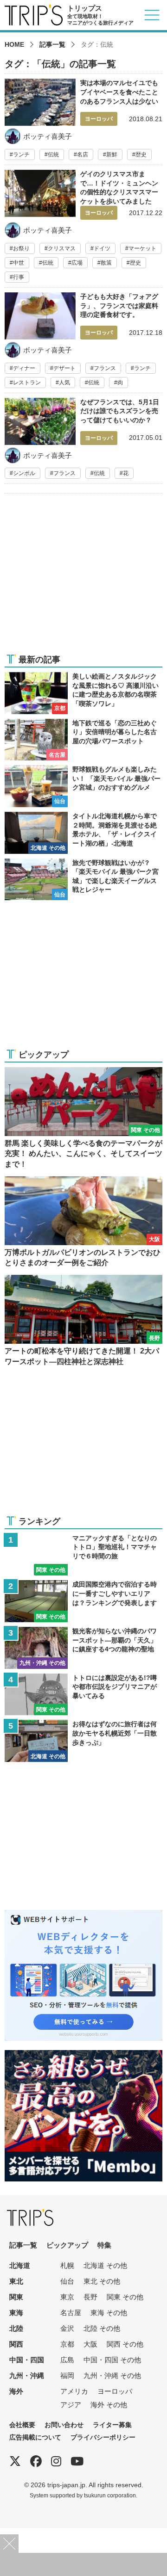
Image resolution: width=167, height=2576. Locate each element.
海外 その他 (109, 2405)
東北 (16, 2281)
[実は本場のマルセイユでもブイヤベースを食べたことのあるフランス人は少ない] (83, 119)
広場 (77, 263)
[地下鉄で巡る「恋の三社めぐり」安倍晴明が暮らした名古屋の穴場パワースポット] (83, 740)
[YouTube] (77, 2461)
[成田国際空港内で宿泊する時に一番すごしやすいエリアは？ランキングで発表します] (83, 1601)
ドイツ (102, 248)
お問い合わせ (64, 2425)
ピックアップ (67, 2245)
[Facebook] (36, 2461)
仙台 (67, 2281)
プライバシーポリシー (103, 2437)
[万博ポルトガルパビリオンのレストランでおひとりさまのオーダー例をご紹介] (83, 1222)
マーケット (142, 248)
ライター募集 (112, 2425)
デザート (64, 368)
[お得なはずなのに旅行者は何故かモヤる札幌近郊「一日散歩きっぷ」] (83, 1741)
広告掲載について (35, 2437)
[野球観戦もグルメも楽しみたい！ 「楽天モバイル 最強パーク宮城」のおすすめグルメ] (83, 786)
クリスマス (62, 248)
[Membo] (83, 2056)
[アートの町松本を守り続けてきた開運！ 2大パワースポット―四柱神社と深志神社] (83, 1321)
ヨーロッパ (115, 2391)
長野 (90, 2297)
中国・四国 (27, 2360)
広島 (67, 2360)
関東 (16, 2297)
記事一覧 (52, 44)
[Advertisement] (83, 579)
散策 (106, 263)
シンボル (24, 473)
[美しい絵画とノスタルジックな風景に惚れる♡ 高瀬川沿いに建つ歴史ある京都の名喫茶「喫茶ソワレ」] (83, 693)
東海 (16, 2313)
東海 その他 (109, 2313)
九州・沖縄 (27, 2375)
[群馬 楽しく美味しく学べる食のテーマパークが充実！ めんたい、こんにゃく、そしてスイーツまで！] (83, 1118)
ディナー (24, 368)
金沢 (67, 2328)
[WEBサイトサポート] (83, 1916)
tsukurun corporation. (111, 2495)
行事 (19, 277)
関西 (16, 2344)
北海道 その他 (105, 2265)
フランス (105, 368)
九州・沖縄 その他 (112, 2375)
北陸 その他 (102, 2328)
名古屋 (71, 2313)
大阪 (90, 2344)
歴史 (141, 154)
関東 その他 (125, 2297)
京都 (67, 2344)
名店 (83, 154)
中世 (19, 263)
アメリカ (74, 2391)
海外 (16, 2391)
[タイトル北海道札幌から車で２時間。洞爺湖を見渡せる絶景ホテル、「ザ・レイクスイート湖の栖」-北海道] (83, 833)
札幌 (67, 2265)
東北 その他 (102, 2281)
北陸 (16, 2328)
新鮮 (112, 154)
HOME (14, 44)
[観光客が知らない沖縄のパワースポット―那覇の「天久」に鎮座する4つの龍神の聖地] (83, 1648)
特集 (104, 2245)
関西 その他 (125, 2344)
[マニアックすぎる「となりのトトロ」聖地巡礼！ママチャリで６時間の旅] (83, 1555)
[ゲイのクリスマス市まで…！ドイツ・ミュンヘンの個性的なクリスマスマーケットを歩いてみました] (83, 229)
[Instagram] (56, 2461)
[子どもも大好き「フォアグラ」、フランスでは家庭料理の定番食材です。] (83, 343)
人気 (64, 383)
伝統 (53, 154)
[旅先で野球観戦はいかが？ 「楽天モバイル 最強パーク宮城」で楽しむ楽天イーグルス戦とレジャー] (83, 880)
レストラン (27, 383)
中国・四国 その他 (112, 2360)
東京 (67, 2297)
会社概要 (22, 2425)
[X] (15, 2461)
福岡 (67, 2375)
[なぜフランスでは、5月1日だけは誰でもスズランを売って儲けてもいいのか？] (83, 441)
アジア (71, 2405)
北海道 (20, 2265)
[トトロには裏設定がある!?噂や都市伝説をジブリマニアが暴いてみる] (83, 1695)
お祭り (21, 248)
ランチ (21, 154)
